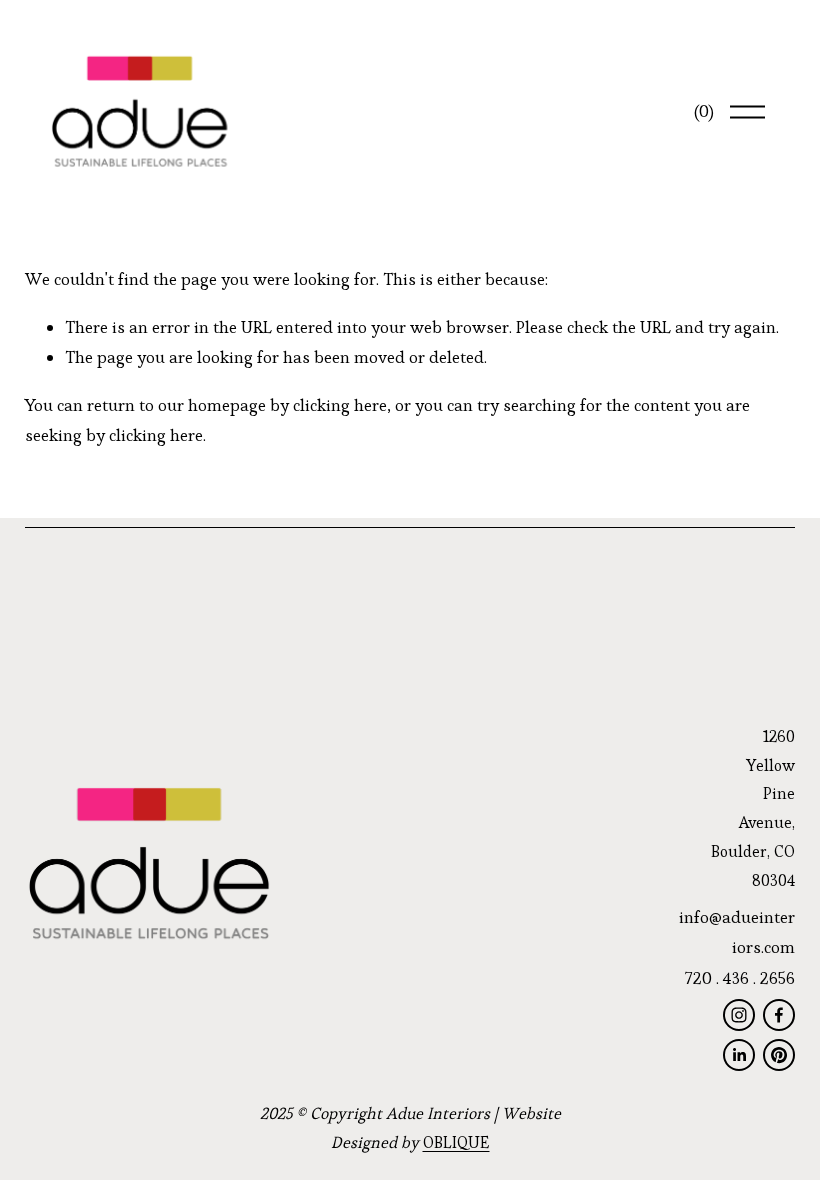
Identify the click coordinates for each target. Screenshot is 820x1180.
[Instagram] (739, 1015)
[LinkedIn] (739, 1055)
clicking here (340, 405)
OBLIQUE (456, 1142)
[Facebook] (779, 1015)
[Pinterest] (779, 1055)
